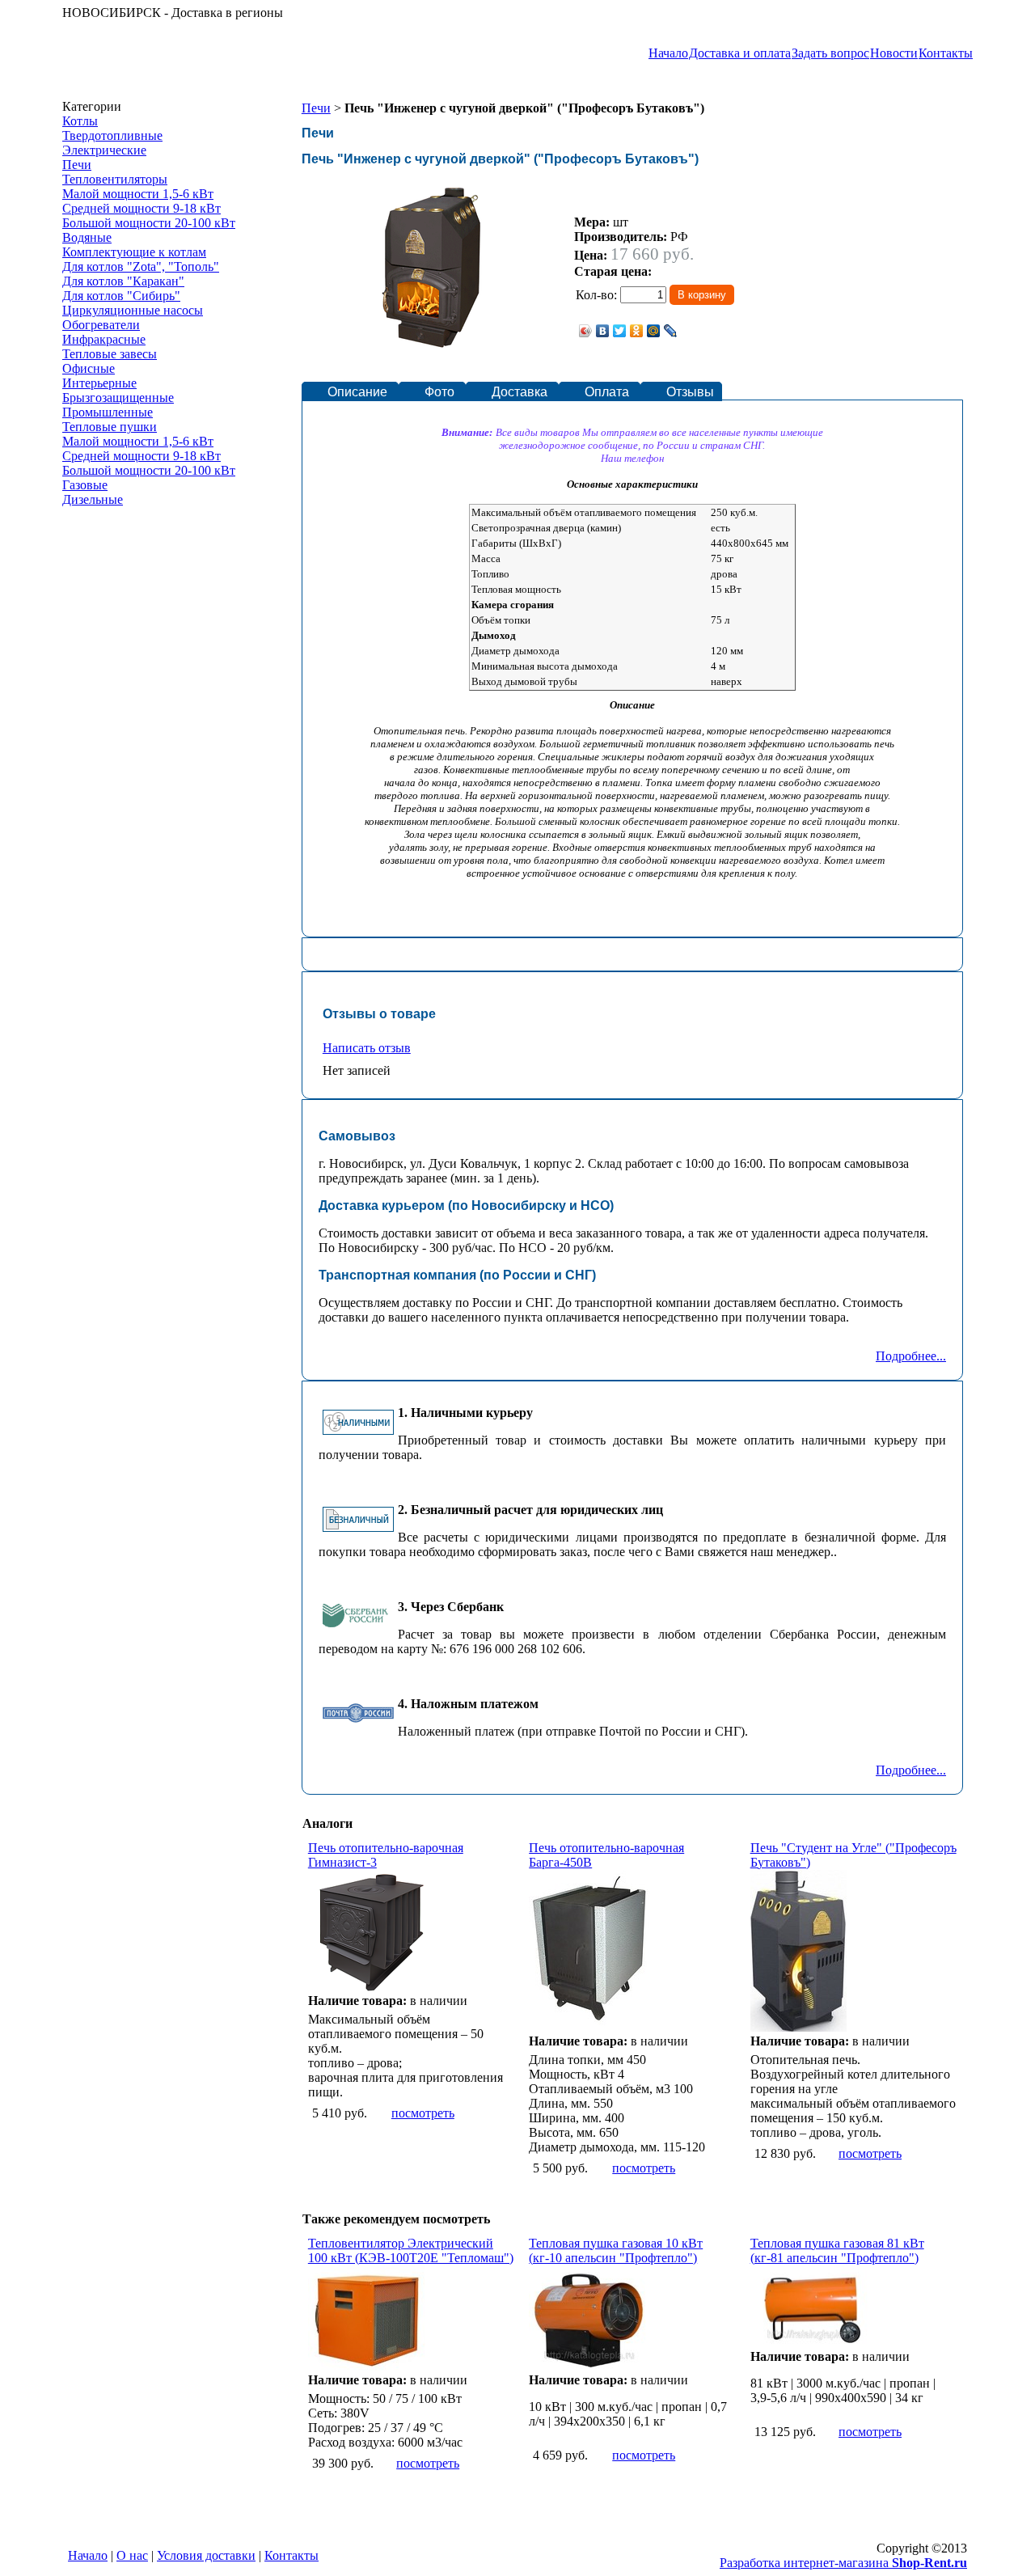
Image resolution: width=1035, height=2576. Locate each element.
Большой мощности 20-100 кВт (149, 223)
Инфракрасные (104, 339)
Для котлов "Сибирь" (121, 296)
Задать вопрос (830, 53)
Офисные (89, 368)
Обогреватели (101, 325)
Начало (668, 53)
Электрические (104, 150)
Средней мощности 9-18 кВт (142, 208)
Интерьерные (99, 383)
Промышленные (108, 412)
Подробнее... (911, 1356)
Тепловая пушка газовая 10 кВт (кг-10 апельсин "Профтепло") (616, 2250)
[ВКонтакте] (603, 331)
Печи (77, 165)
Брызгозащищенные (118, 398)
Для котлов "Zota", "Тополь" (141, 266)
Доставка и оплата (740, 53)
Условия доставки (206, 2555)
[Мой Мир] (654, 331)
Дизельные (93, 499)
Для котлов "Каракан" (123, 281)
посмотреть (423, 2113)
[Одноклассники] (637, 331)
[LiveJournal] (671, 331)
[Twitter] (620, 331)
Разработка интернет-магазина (843, 2563)
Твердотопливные (112, 135)
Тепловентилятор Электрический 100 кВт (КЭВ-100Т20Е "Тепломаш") (411, 2250)
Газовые (85, 485)
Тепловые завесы (110, 354)
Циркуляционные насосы (133, 310)
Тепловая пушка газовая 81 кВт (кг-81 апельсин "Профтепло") (837, 2250)
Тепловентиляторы (115, 179)
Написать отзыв (367, 1048)
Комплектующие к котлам (134, 252)
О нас (132, 2555)
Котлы (80, 121)
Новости (894, 53)
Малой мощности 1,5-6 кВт (138, 194)
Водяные (87, 237)
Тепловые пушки (110, 427)
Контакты (946, 53)
